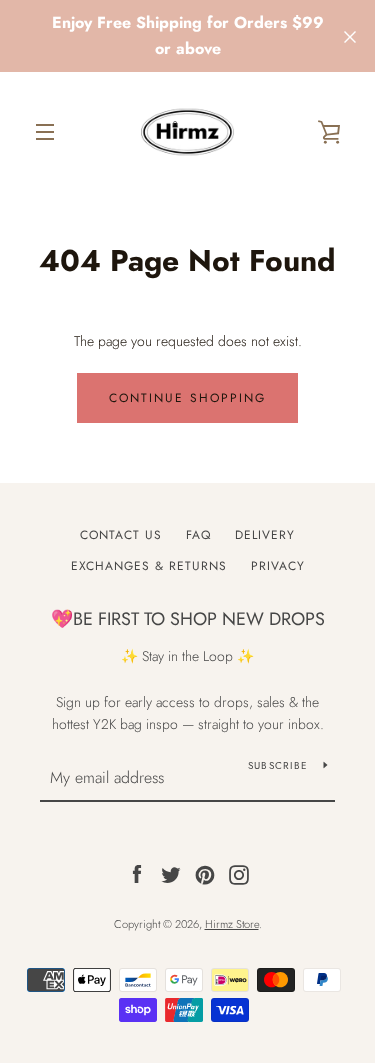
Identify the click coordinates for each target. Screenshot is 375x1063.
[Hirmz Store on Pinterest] (205, 873)
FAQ (198, 535)
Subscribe (278, 765)
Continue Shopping (187, 398)
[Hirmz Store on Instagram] (239, 873)
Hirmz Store (232, 924)
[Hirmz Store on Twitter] (171, 873)
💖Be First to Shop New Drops (188, 619)
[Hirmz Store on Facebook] (137, 873)
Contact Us (121, 535)
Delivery (265, 535)
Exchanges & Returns (149, 566)
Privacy (278, 566)
